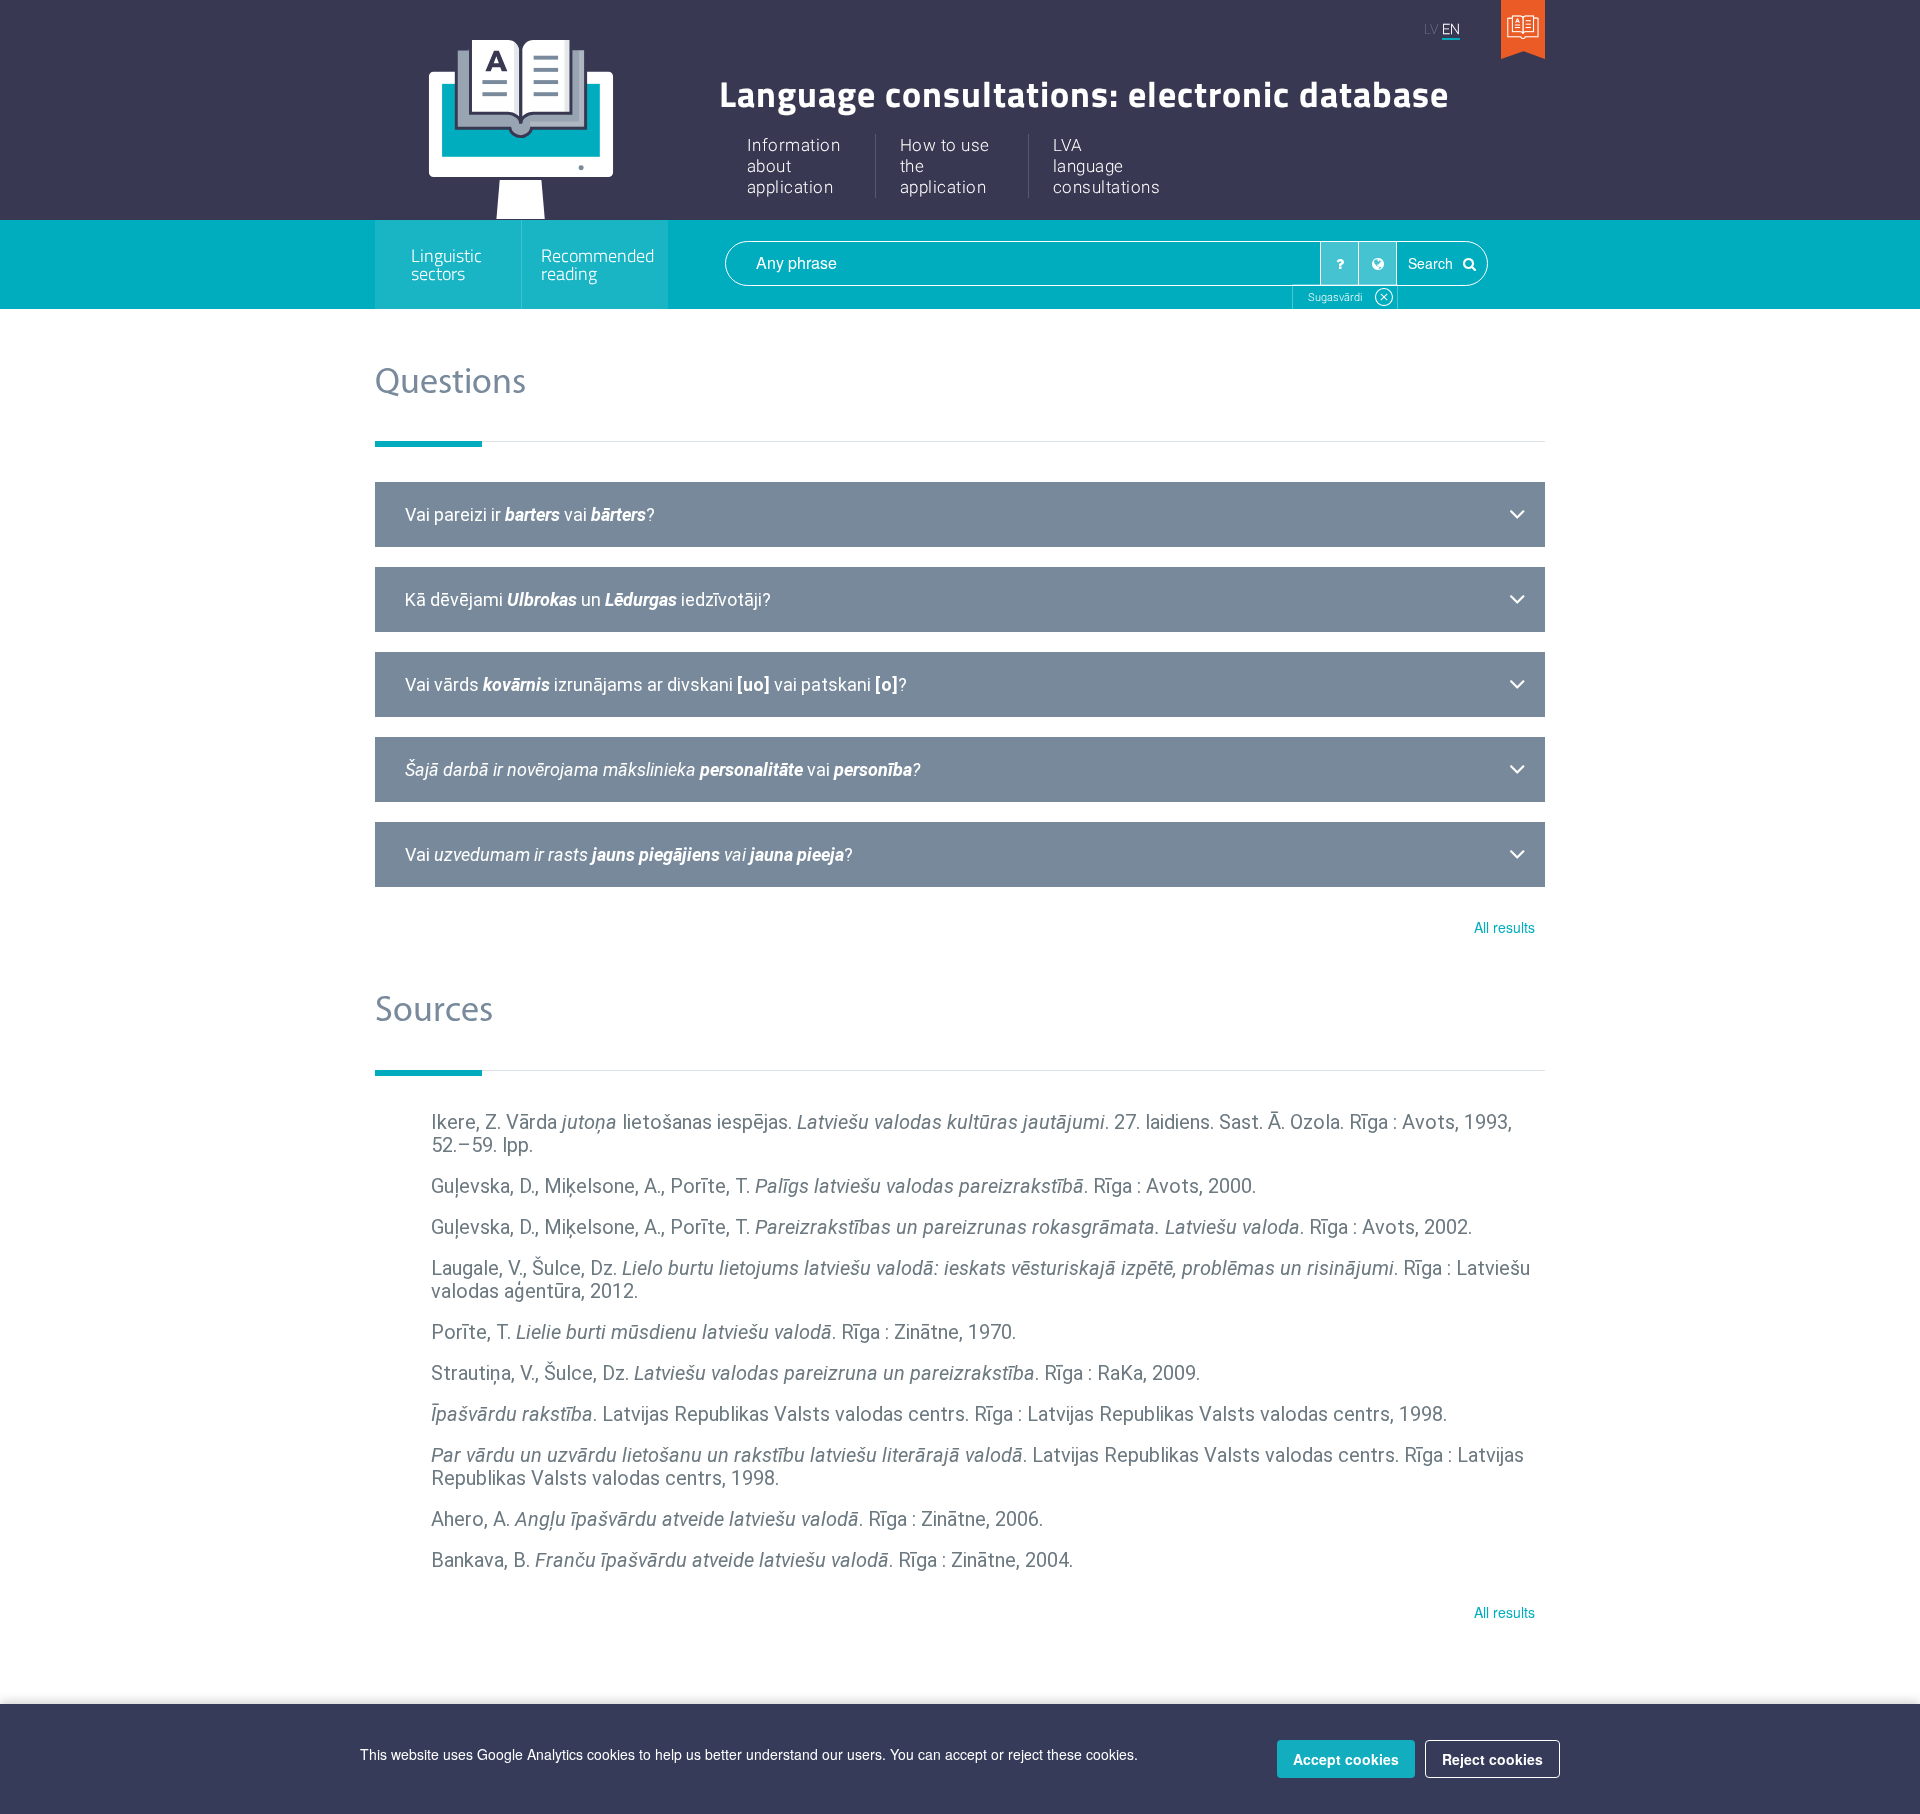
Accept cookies (1346, 1759)
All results (1504, 927)
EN (1451, 28)
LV (1431, 28)
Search (1432, 263)
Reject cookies (1492, 1759)
